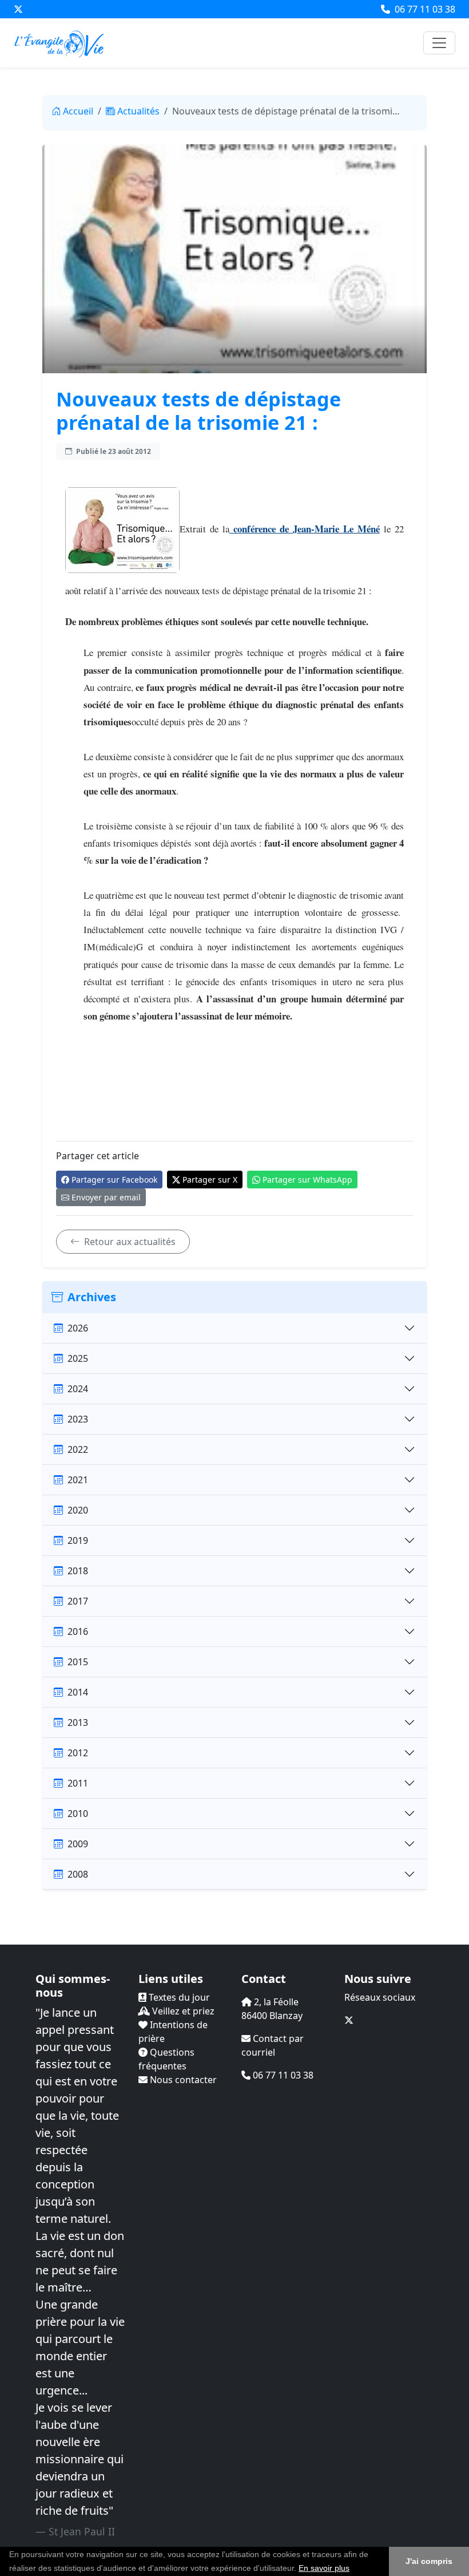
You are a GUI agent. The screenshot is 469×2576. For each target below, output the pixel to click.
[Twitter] (18, 9)
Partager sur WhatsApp (307, 1180)
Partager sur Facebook (114, 1180)
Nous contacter (182, 2080)
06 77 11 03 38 (424, 9)
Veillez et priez (182, 2011)
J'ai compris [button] (429, 2561)
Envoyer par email (106, 1197)
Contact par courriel (273, 2045)
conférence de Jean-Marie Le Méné (305, 529)
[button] (353, 2569)
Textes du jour (178, 1997)
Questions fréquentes (166, 2059)
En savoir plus (324, 2568)
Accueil (78, 111)
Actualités (138, 111)
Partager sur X (210, 1180)
